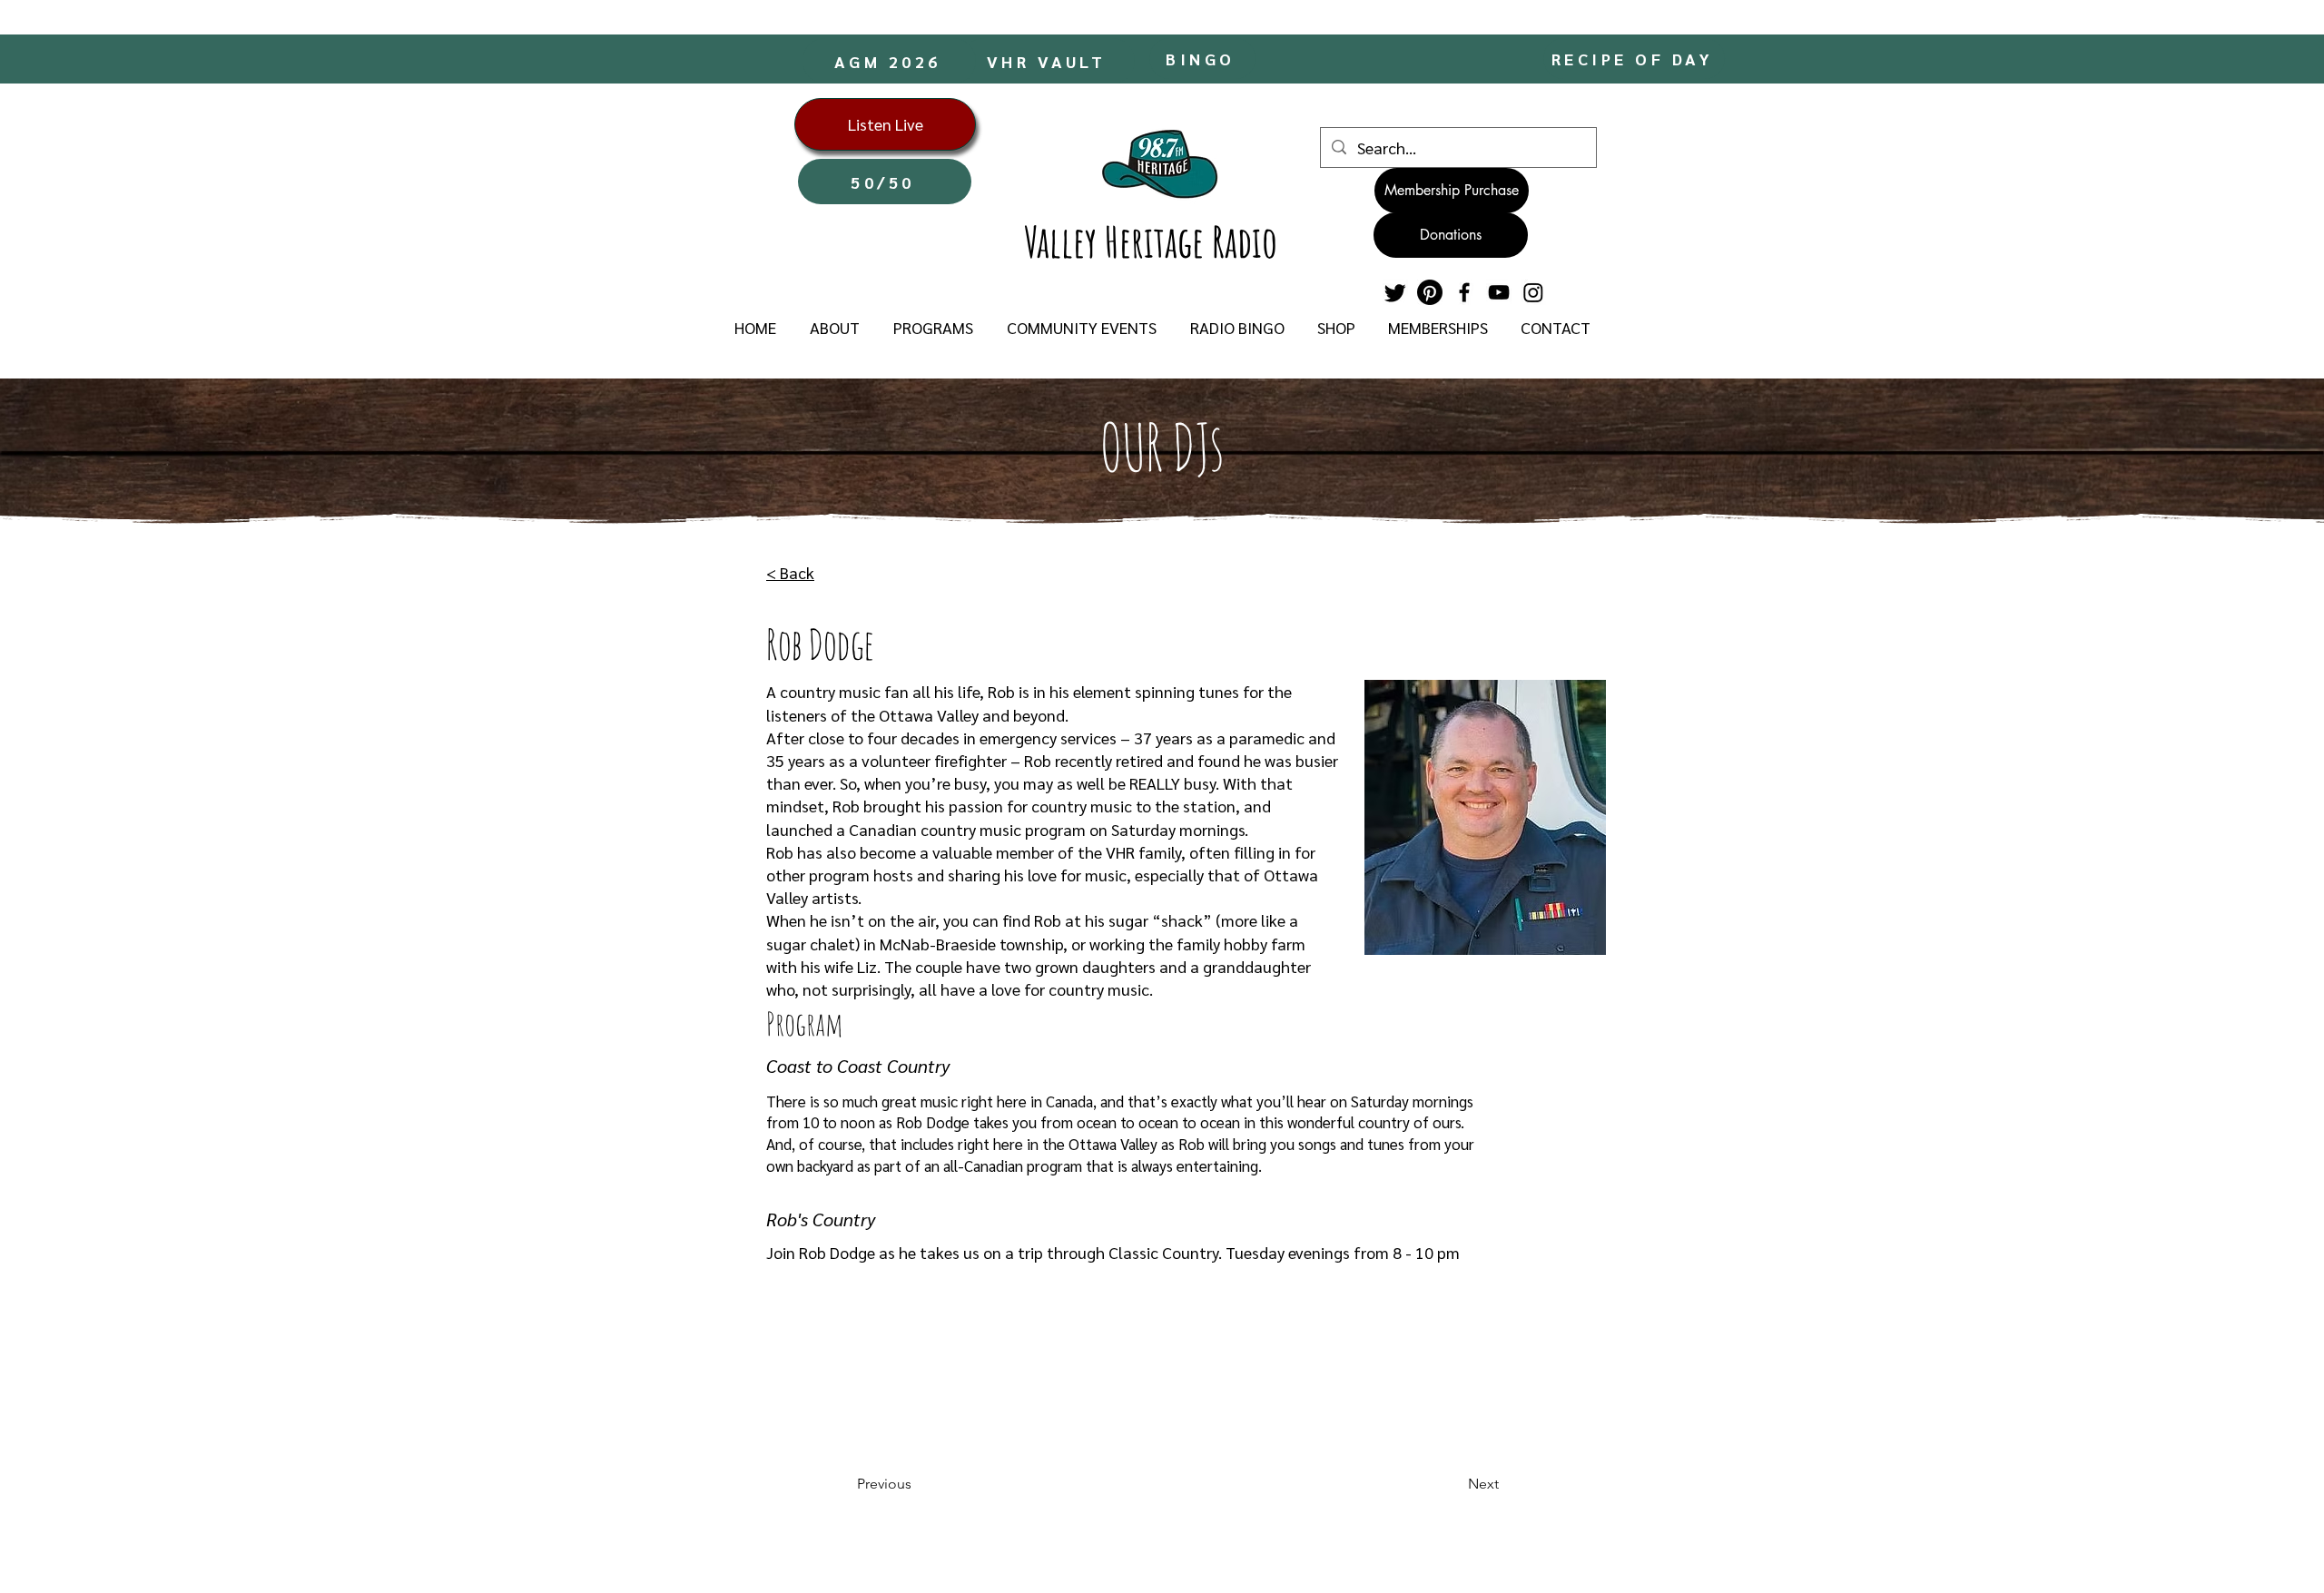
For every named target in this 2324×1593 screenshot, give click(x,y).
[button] (834, 328)
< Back (790, 572)
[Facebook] (1464, 292)
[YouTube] (1499, 292)
